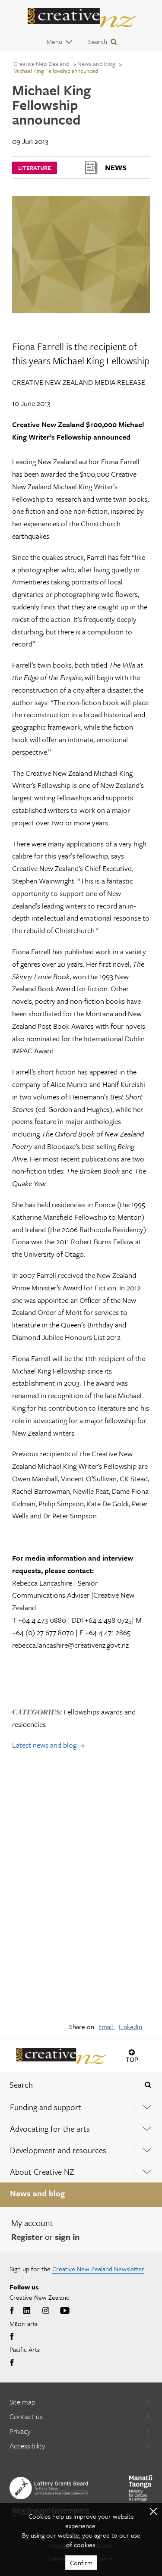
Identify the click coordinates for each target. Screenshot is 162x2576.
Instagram (46, 2311)
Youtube (65, 2311)
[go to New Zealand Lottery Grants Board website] (49, 2488)
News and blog (37, 2193)
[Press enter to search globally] (148, 2085)
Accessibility (27, 2446)
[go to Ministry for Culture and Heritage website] (141, 2488)
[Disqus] (81, 1892)
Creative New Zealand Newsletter (98, 2269)
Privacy (20, 2431)
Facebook (13, 2311)
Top (132, 2059)
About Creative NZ (42, 2172)
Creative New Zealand (41, 64)
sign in (67, 2237)
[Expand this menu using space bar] (147, 2107)
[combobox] (68, 2085)
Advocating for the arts (50, 2128)
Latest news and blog (44, 1745)
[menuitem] (81, 2107)
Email (106, 2026)
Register (27, 2237)
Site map (22, 2402)
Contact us (26, 2416)
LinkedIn (130, 2026)
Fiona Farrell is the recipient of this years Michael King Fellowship (81, 353)
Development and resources (58, 2150)
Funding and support (46, 2107)
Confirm (81, 2563)
